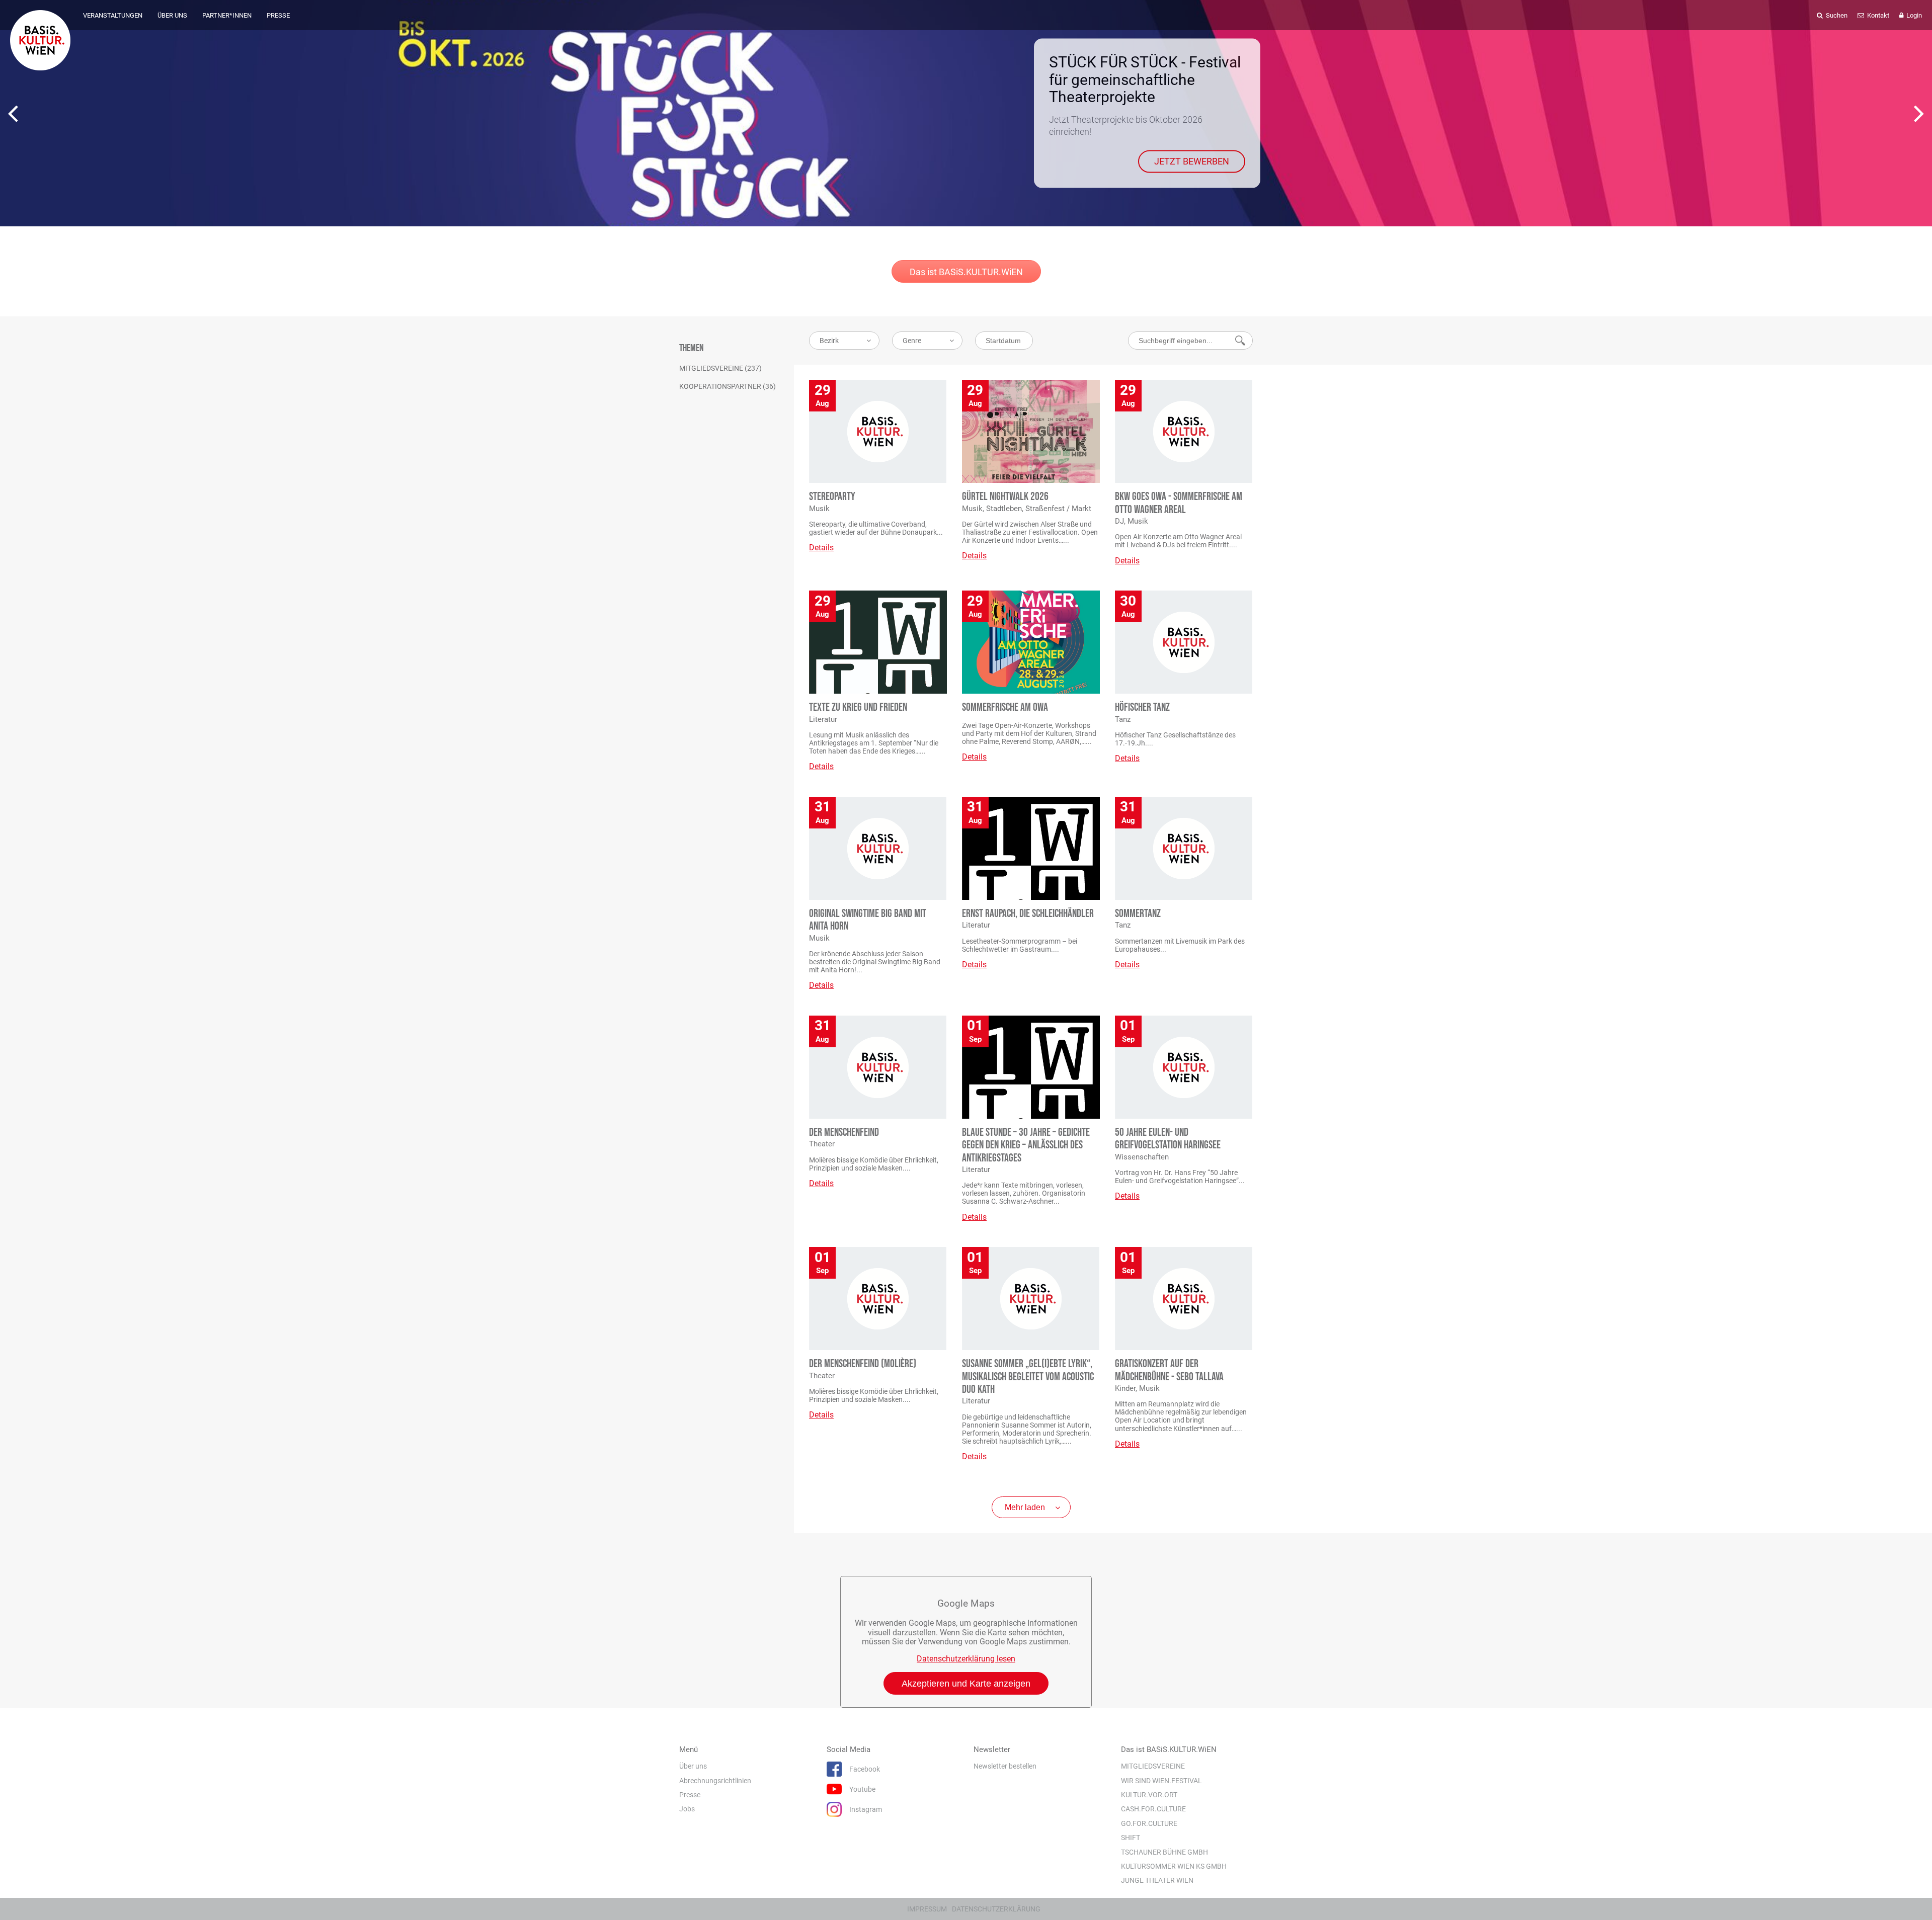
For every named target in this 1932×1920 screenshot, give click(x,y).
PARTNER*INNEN (227, 15)
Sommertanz (1138, 914)
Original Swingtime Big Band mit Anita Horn (868, 920)
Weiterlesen (1205, 150)
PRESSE (278, 15)
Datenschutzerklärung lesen (966, 1659)
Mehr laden (1025, 1507)
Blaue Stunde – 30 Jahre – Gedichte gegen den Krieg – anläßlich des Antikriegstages (1026, 1145)
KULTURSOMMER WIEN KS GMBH (1174, 1866)
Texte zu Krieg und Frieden (858, 707)
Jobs (687, 1809)
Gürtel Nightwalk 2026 (1005, 497)
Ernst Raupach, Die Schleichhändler (1028, 914)
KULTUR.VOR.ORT (1149, 1795)
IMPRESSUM (927, 1909)
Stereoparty (832, 497)
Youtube (862, 1789)
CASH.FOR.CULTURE (1153, 1809)
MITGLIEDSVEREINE (1153, 1766)
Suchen (1836, 15)
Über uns (693, 1766)
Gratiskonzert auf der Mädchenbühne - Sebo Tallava (1169, 1370)
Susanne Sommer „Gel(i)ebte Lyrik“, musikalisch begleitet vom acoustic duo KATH (1028, 1377)
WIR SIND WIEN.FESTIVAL (1161, 1780)
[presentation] (13, 113)
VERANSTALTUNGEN (113, 15)
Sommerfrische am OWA (1005, 707)
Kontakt (1877, 15)
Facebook (865, 1769)
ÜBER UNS (172, 15)
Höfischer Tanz (1142, 707)
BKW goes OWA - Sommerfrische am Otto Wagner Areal (1179, 503)
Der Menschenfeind (844, 1133)
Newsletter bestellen (1005, 1766)
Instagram (866, 1809)
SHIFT (1131, 1838)
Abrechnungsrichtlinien (715, 1780)
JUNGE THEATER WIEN (1157, 1880)
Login (1913, 15)
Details (821, 548)
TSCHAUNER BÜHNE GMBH (1164, 1852)
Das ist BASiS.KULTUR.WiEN (966, 272)
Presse (690, 1795)
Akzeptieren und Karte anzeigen (966, 1684)
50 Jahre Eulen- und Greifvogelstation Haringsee (1168, 1139)
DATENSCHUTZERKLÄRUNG (996, 1909)
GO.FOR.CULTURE (1149, 1823)
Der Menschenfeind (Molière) (863, 1364)
